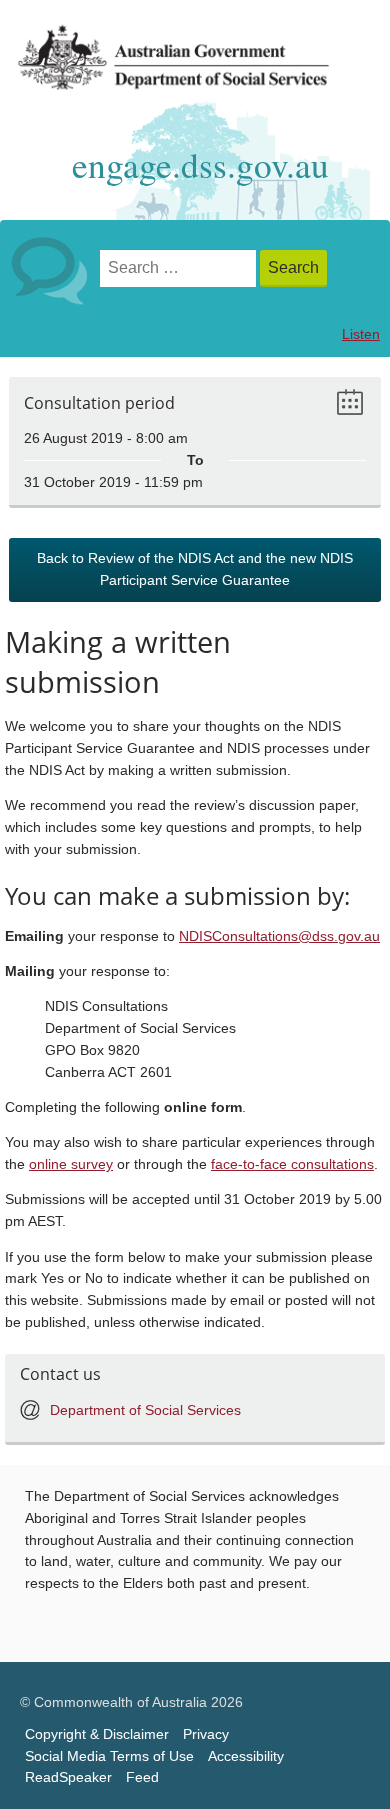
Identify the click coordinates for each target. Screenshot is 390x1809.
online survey (71, 1164)
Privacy (206, 1734)
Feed (142, 1777)
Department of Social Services (145, 1410)
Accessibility (246, 1756)
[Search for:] (180, 268)
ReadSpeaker (68, 1777)
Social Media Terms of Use (109, 1756)
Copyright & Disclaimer (97, 1734)
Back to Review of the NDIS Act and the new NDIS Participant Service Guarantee (195, 569)
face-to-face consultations (292, 1164)
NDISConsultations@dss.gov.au (279, 936)
